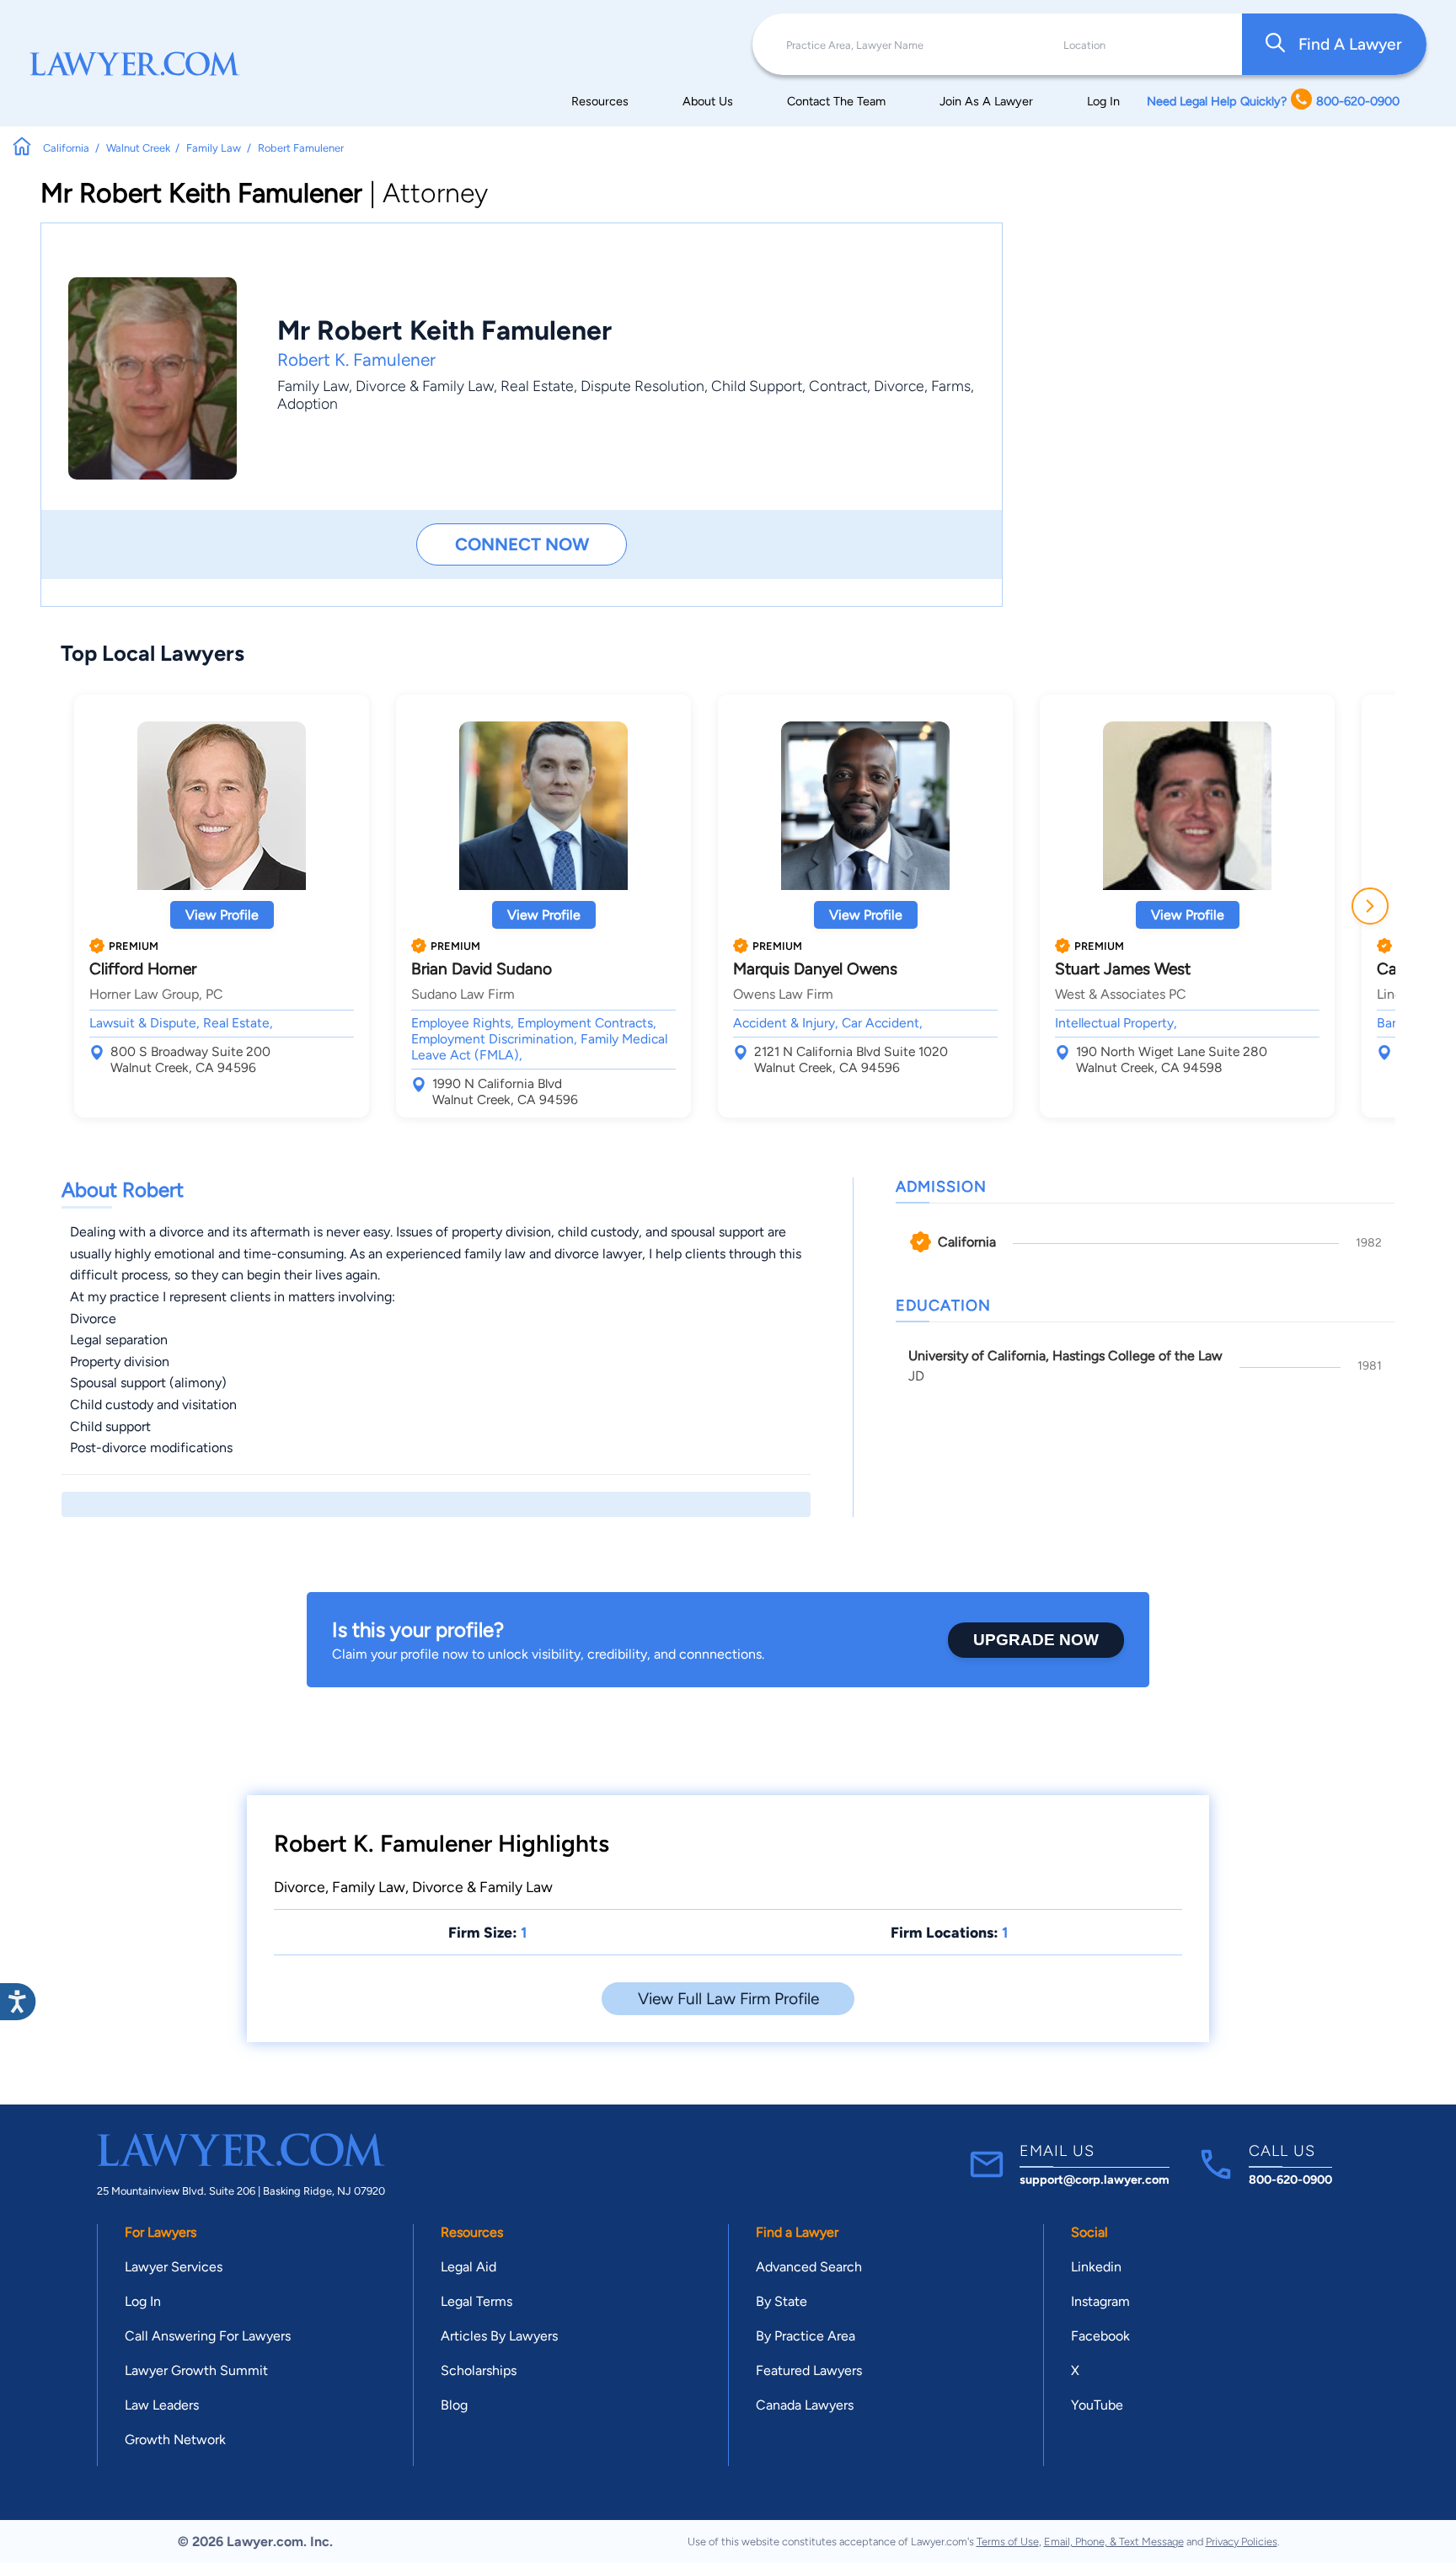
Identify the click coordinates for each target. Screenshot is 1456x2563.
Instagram (1100, 2301)
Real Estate (537, 386)
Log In (1103, 101)
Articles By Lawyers (499, 2336)
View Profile (222, 915)
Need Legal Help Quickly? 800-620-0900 (1273, 101)
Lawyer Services (174, 2267)
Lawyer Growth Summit (196, 2370)
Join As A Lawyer (986, 101)
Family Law (313, 386)
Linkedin (1096, 2267)
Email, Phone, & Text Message (1114, 2542)
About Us (708, 101)
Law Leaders (162, 2405)
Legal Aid (468, 2267)
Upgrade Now (1036, 1640)
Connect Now (522, 544)
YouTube (1097, 2405)
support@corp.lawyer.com (1095, 2180)
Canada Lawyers (805, 2405)
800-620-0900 (1290, 2180)
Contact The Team (836, 101)
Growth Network (175, 2440)
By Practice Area (806, 2336)
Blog (454, 2405)
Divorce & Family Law (425, 386)
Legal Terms (476, 2301)
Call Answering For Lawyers (208, 2336)
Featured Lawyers (809, 2370)
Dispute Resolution (642, 386)
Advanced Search (809, 2267)
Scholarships (479, 2370)
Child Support (757, 386)
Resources (600, 101)
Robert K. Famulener (356, 359)
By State (782, 2301)
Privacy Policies (1242, 2542)
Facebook (1100, 2336)
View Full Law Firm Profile (728, 1999)
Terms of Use (1008, 2542)
